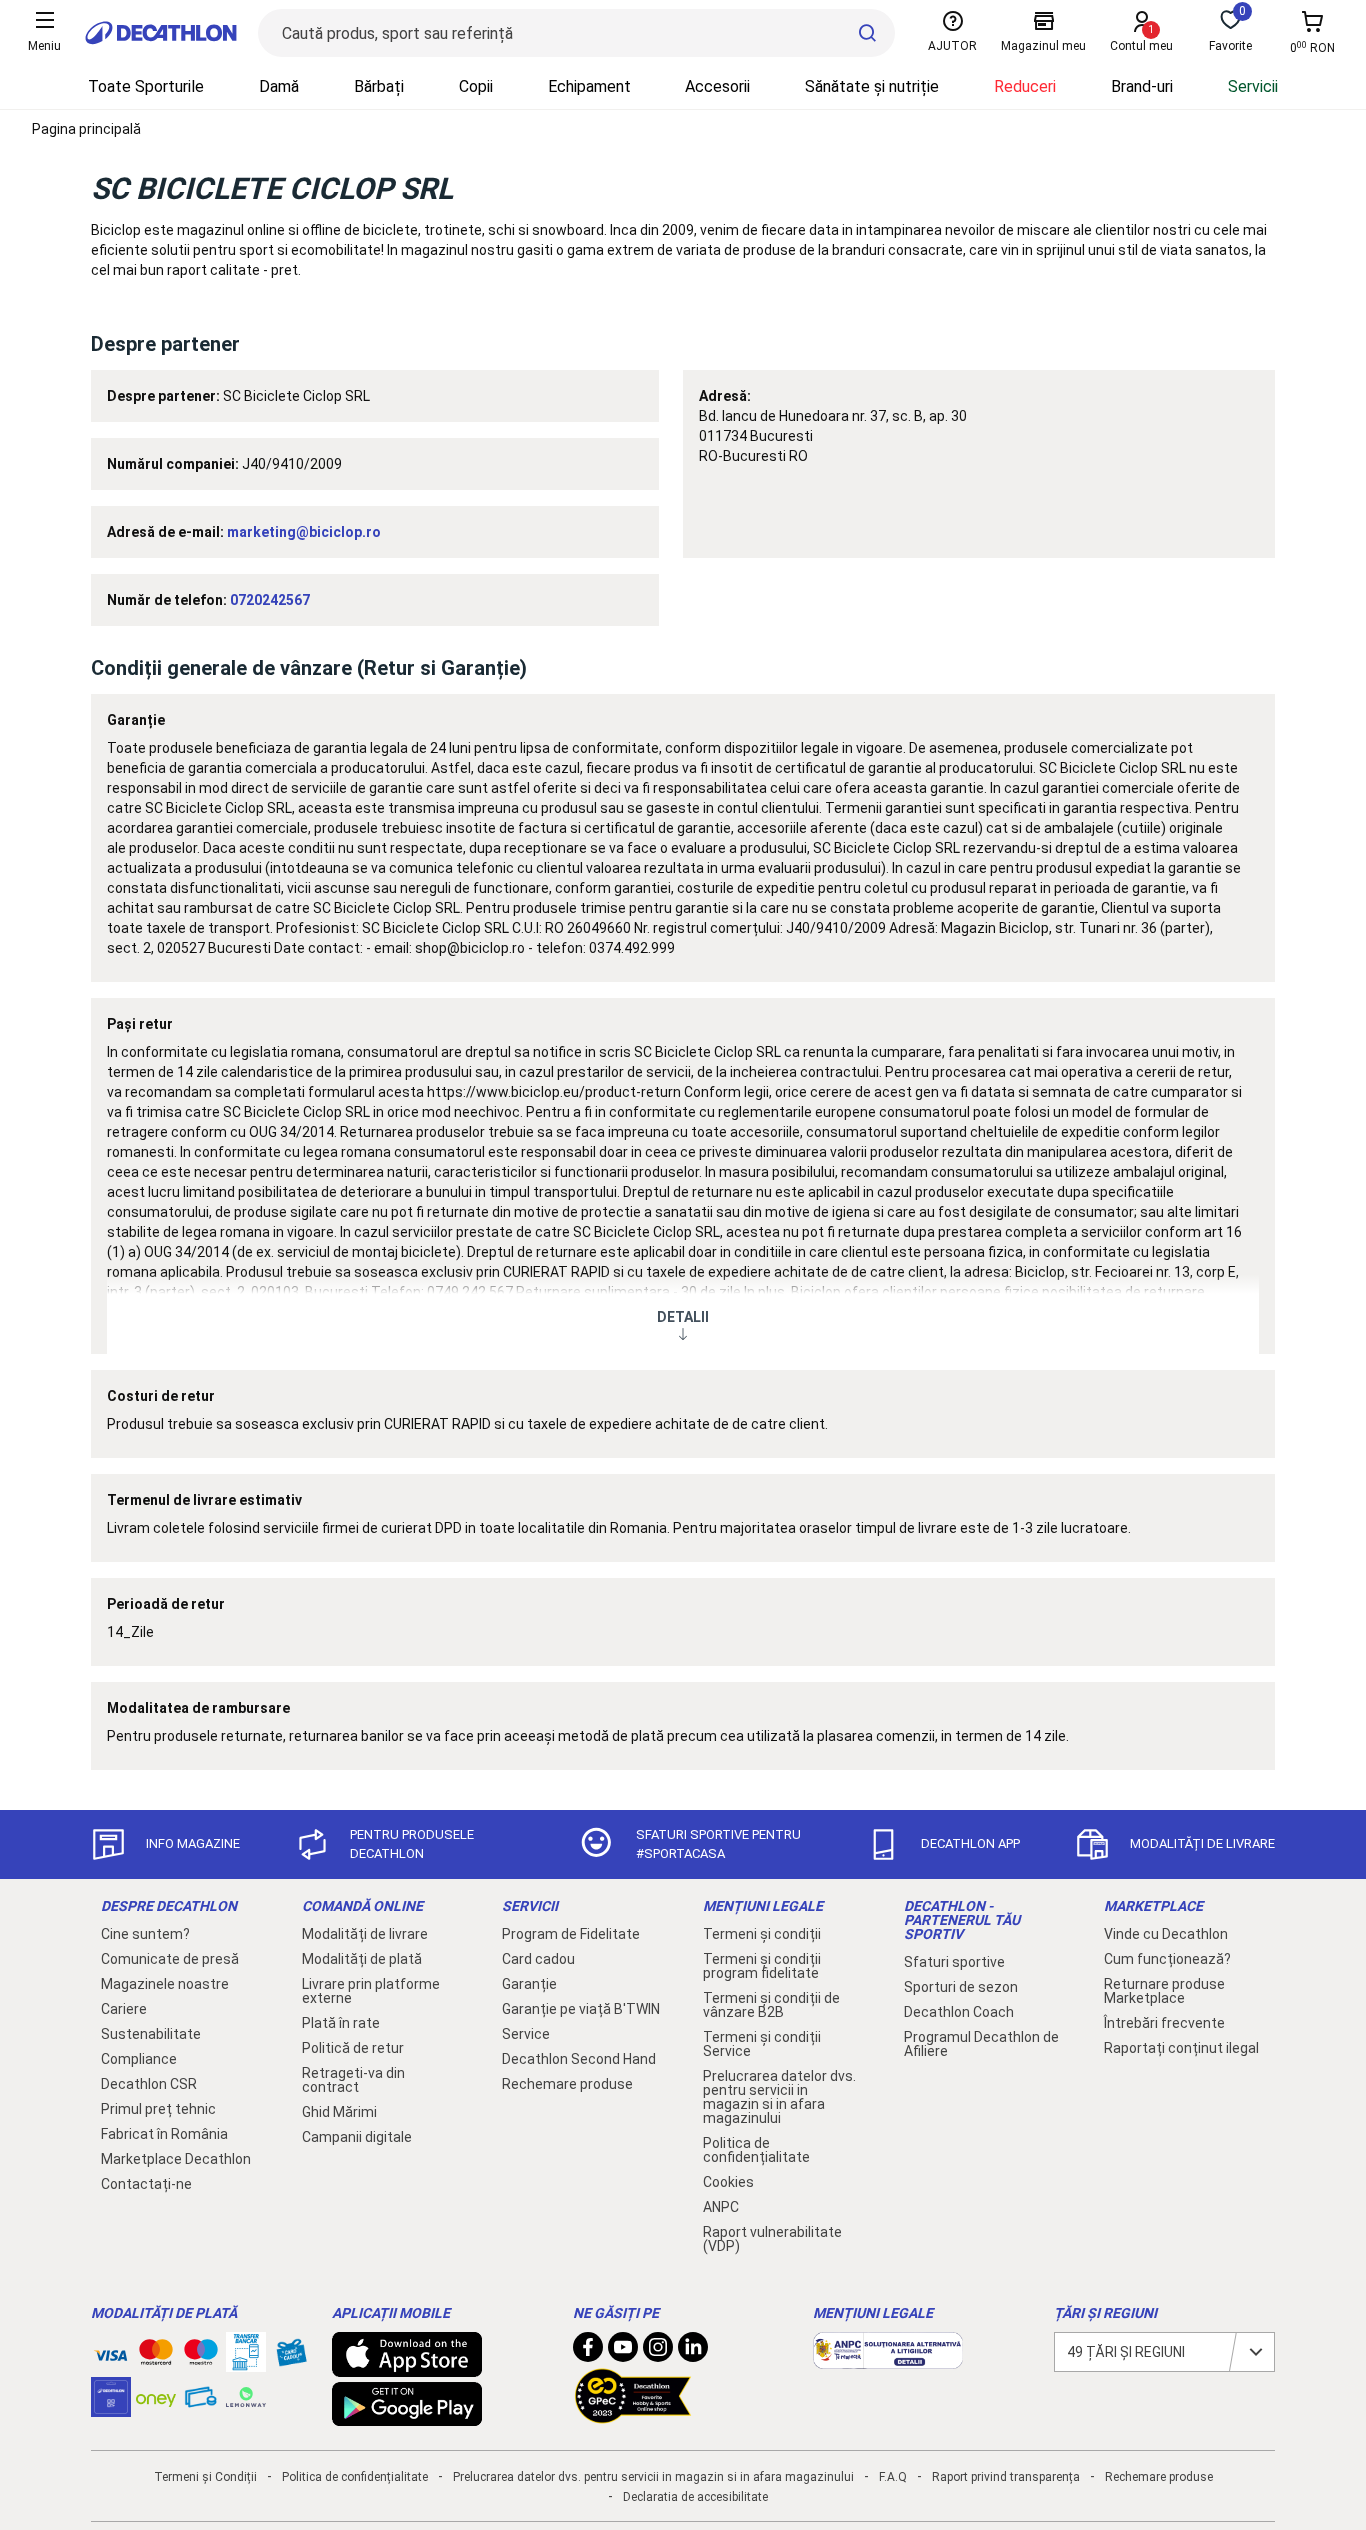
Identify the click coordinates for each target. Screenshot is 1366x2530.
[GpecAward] (633, 2415)
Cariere (124, 2009)
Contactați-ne (146, 2184)
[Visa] (111, 2352)
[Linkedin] (693, 2352)
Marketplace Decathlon (176, 2159)
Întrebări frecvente (1164, 2023)
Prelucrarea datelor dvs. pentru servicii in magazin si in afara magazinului (779, 2097)
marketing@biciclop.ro (304, 532)
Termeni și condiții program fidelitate (762, 1966)
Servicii (1253, 86)
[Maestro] (201, 2356)
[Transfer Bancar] (246, 2362)
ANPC (721, 2207)
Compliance (139, 2059)
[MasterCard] (156, 2356)
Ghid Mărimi (339, 2112)
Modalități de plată (362, 1959)
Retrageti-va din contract (353, 2080)
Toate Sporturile (146, 86)
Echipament (589, 86)
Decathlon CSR (149, 2084)
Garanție (529, 1984)
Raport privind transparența (1006, 2477)
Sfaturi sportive (954, 1962)
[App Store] (407, 2367)
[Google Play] (407, 2416)
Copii (476, 86)
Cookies (728, 2182)
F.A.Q (893, 2477)
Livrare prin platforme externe (371, 1991)
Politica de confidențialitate (756, 2150)
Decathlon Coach (959, 2012)
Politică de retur (353, 2048)
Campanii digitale (357, 2137)
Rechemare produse (567, 2084)
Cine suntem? (145, 1934)
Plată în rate (341, 2023)
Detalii (683, 1317)
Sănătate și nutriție (872, 86)
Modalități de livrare (365, 1934)
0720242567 (270, 600)
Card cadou (538, 1959)
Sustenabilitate (151, 2034)
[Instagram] (658, 2352)
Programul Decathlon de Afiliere (981, 2044)
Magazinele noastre (165, 1984)
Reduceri (1025, 86)
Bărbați (379, 86)
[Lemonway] (246, 2397)
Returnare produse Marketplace (1164, 1991)
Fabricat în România (164, 2134)
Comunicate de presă (170, 1959)
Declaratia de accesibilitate (695, 2497)
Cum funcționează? (1167, 1959)
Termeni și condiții (762, 1934)
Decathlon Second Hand (579, 2059)
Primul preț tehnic (158, 2109)
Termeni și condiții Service (762, 2044)
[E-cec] (111, 2407)
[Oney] (156, 2397)
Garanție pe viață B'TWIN (581, 2009)
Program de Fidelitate (571, 1934)
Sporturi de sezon (961, 1987)
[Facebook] (588, 2352)
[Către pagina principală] (161, 33)
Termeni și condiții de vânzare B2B (771, 2005)
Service (526, 2034)
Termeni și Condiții (205, 2477)
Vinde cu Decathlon (1166, 1934)
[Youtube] (623, 2352)
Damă (279, 86)
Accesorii (717, 86)
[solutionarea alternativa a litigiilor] (888, 2359)
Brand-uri (1142, 86)
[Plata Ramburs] (201, 2402)
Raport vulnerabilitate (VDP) (772, 2239)
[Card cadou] (291, 2357)
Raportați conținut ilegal (1181, 2048)
